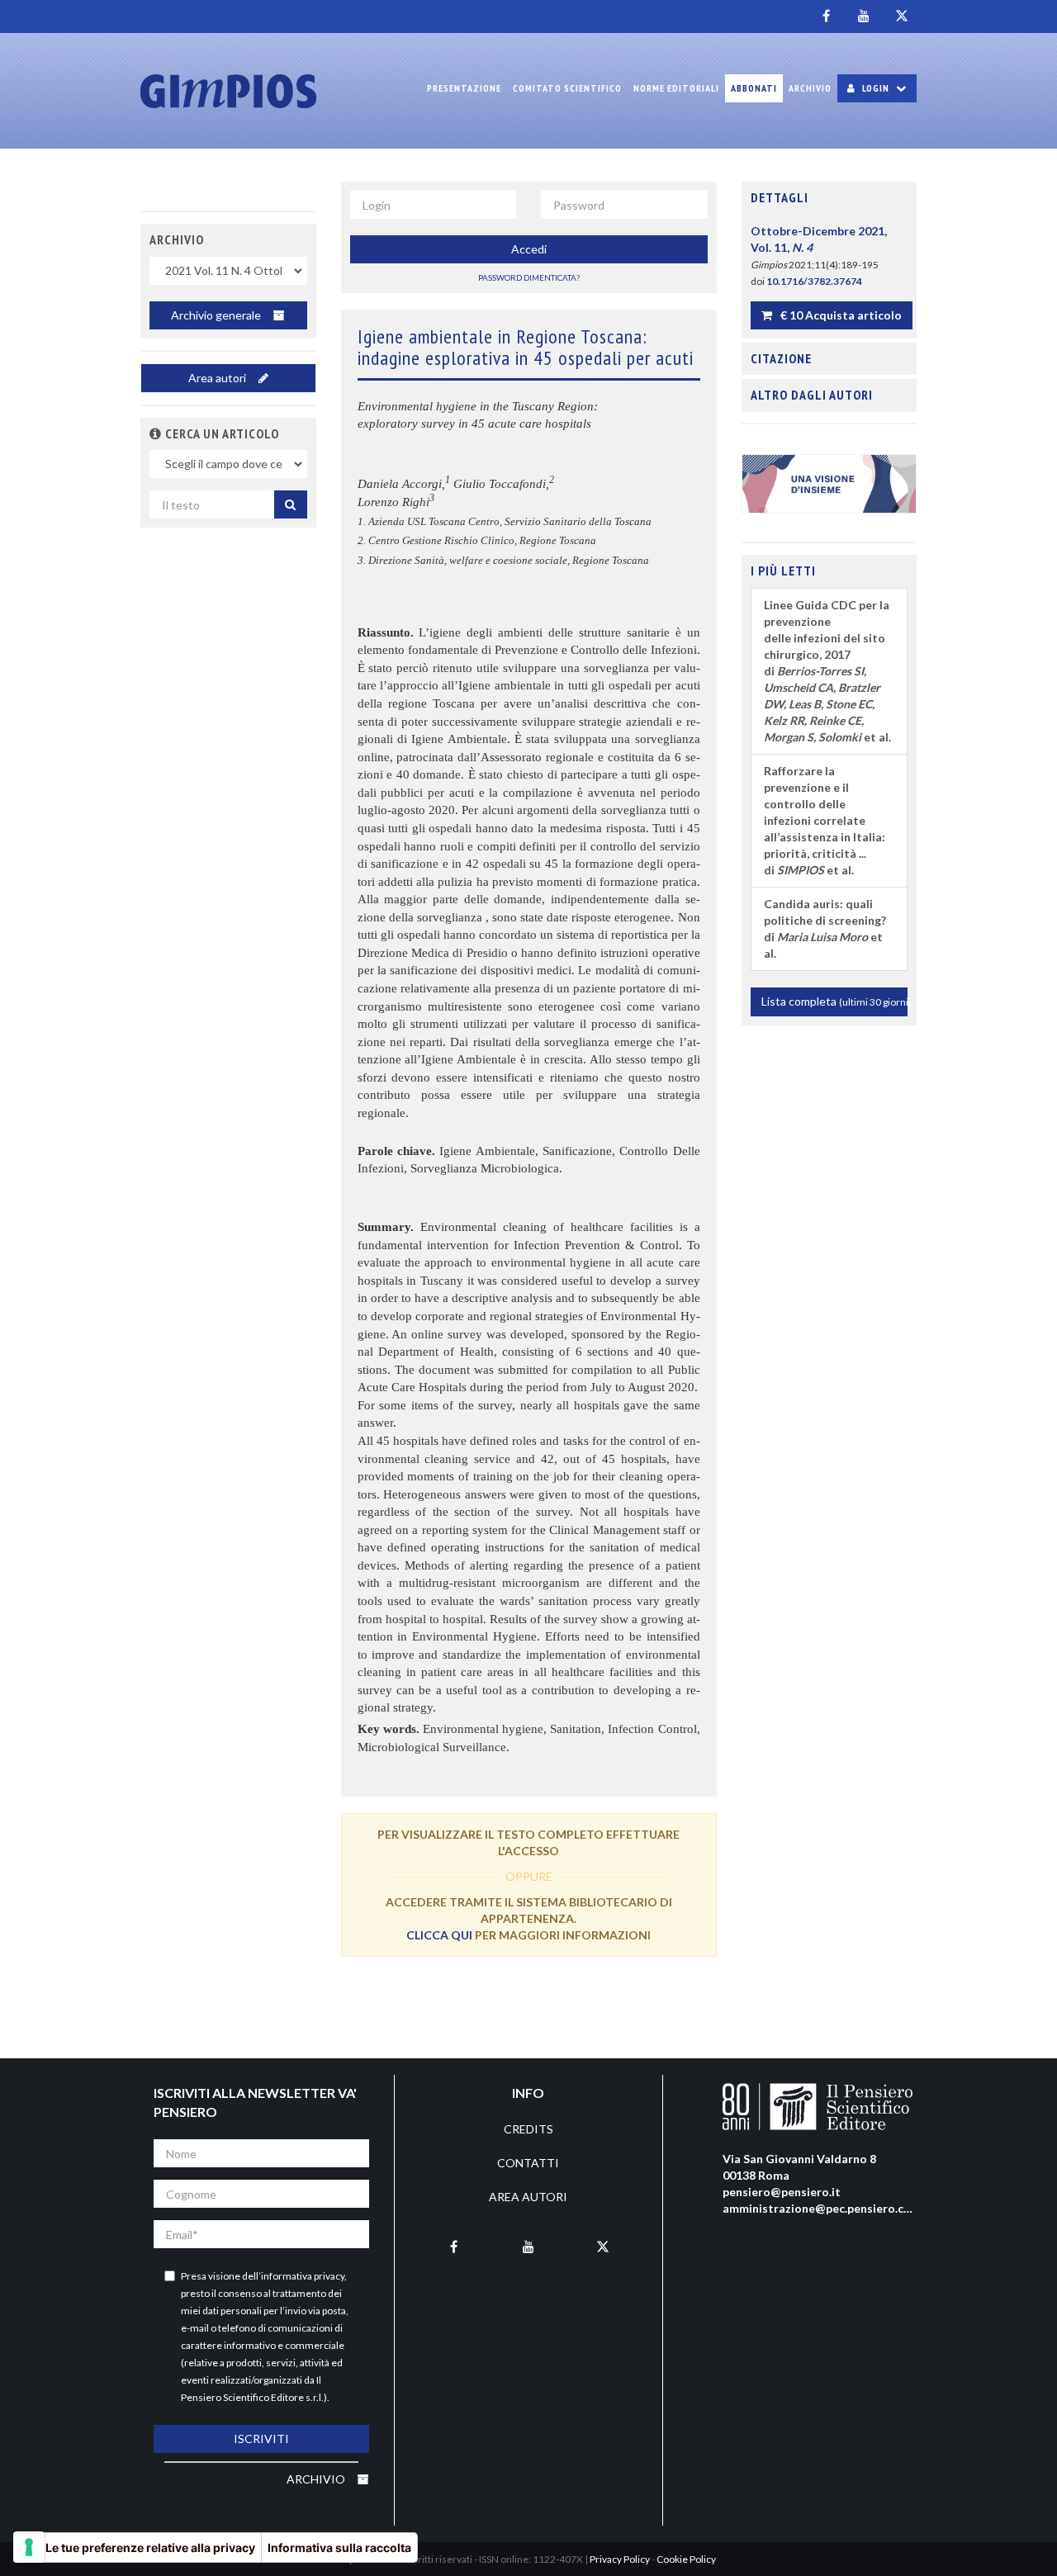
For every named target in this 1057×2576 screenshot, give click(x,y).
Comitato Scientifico (567, 88)
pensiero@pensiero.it (782, 2192)
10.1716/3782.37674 (814, 281)
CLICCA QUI (439, 1935)
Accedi (529, 249)
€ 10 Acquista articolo (840, 315)
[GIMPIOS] (228, 91)
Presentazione (464, 88)
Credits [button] (528, 2129)
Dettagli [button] (780, 197)
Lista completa (835, 1001)
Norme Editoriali (676, 88)
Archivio (810, 88)
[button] (156, 433)
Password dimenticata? (529, 277)
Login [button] (876, 88)
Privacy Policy (620, 2559)
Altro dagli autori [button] (812, 395)
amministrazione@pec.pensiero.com (822, 2208)
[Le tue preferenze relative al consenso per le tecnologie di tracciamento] (29, 2547)
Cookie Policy (686, 2559)
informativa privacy (303, 2276)
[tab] (829, 198)
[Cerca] (291, 504)
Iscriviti (261, 2439)
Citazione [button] (781, 358)
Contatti (528, 2163)
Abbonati (754, 88)
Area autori (218, 378)
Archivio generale (217, 315)
